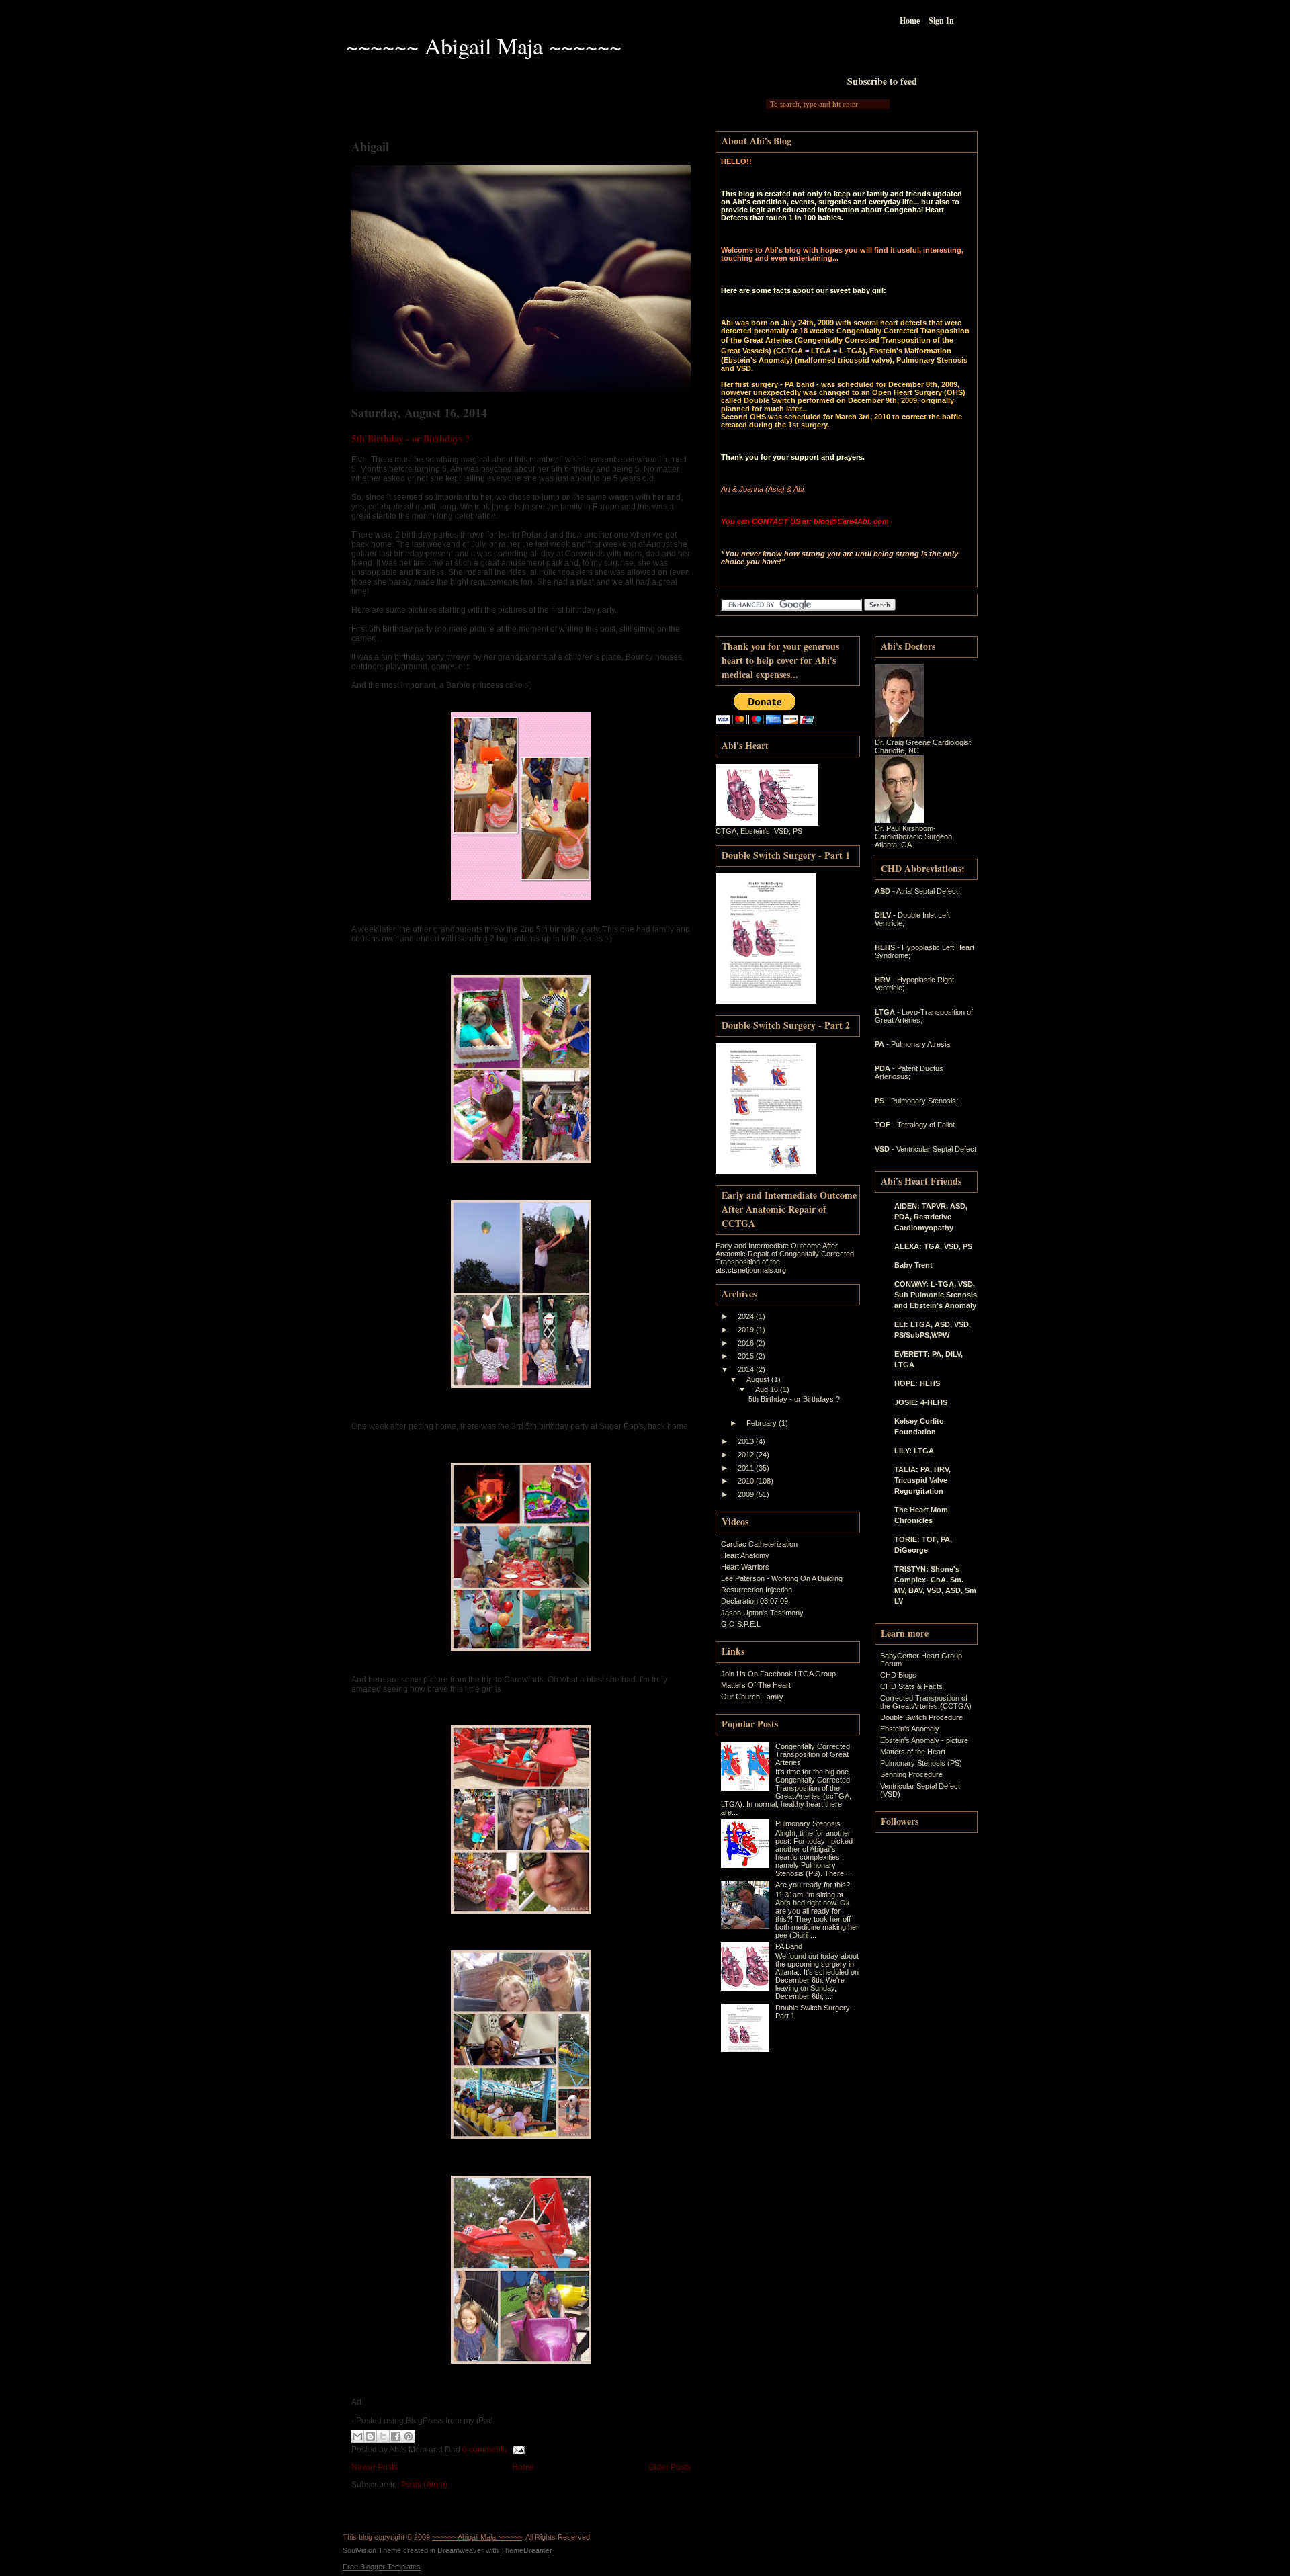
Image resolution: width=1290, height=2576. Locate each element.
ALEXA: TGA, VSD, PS (933, 1246)
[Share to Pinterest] (408, 2436)
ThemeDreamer (526, 2550)
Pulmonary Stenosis (808, 1823)
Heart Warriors (745, 1567)
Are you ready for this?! (814, 1885)
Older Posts (670, 2467)
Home (910, 20)
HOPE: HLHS (917, 1383)
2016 (747, 1343)
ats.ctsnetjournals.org (751, 1270)
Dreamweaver (461, 2550)
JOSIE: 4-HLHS (921, 1402)
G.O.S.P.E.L (741, 1624)
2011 (747, 1468)
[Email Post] (517, 2450)
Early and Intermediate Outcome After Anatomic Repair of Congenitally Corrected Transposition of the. (785, 1254)
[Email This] (357, 2436)
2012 (747, 1455)
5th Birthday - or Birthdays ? (411, 438)
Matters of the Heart (913, 1752)
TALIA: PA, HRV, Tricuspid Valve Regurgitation (922, 1480)
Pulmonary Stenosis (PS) (921, 1763)
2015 (747, 1356)
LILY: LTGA (914, 1451)
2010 (747, 1481)
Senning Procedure (911, 1774)
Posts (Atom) (424, 2485)
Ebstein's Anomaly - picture (924, 1740)
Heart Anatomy (745, 1555)
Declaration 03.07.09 (755, 1601)
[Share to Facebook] (396, 2436)
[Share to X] (383, 2436)
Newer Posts (375, 2467)
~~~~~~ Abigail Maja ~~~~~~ (484, 46)
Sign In (941, 20)
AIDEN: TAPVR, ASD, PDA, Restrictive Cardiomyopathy (931, 1217)
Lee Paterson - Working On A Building (782, 1578)
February (763, 1423)
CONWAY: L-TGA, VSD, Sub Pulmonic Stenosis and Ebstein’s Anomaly (936, 1295)
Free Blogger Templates (382, 2567)
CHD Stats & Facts (911, 1686)
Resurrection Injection (757, 1590)
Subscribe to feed (882, 81)
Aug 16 (768, 1389)
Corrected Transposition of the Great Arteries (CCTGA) (926, 1702)
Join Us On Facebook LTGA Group (778, 1674)
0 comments (484, 2450)
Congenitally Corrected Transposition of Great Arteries (813, 1754)
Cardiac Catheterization (759, 1544)
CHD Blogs (898, 1675)
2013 (747, 1441)
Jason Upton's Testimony (762, 1613)
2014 (747, 1369)
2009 (747, 1494)
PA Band (789, 1946)
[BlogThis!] (370, 2436)
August (759, 1379)
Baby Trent (913, 1265)
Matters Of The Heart (756, 1685)
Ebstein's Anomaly (910, 1729)
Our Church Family (752, 1697)
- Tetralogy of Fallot (923, 1125)
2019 (747, 1330)
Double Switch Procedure (921, 1717)
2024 (747, 1316)
